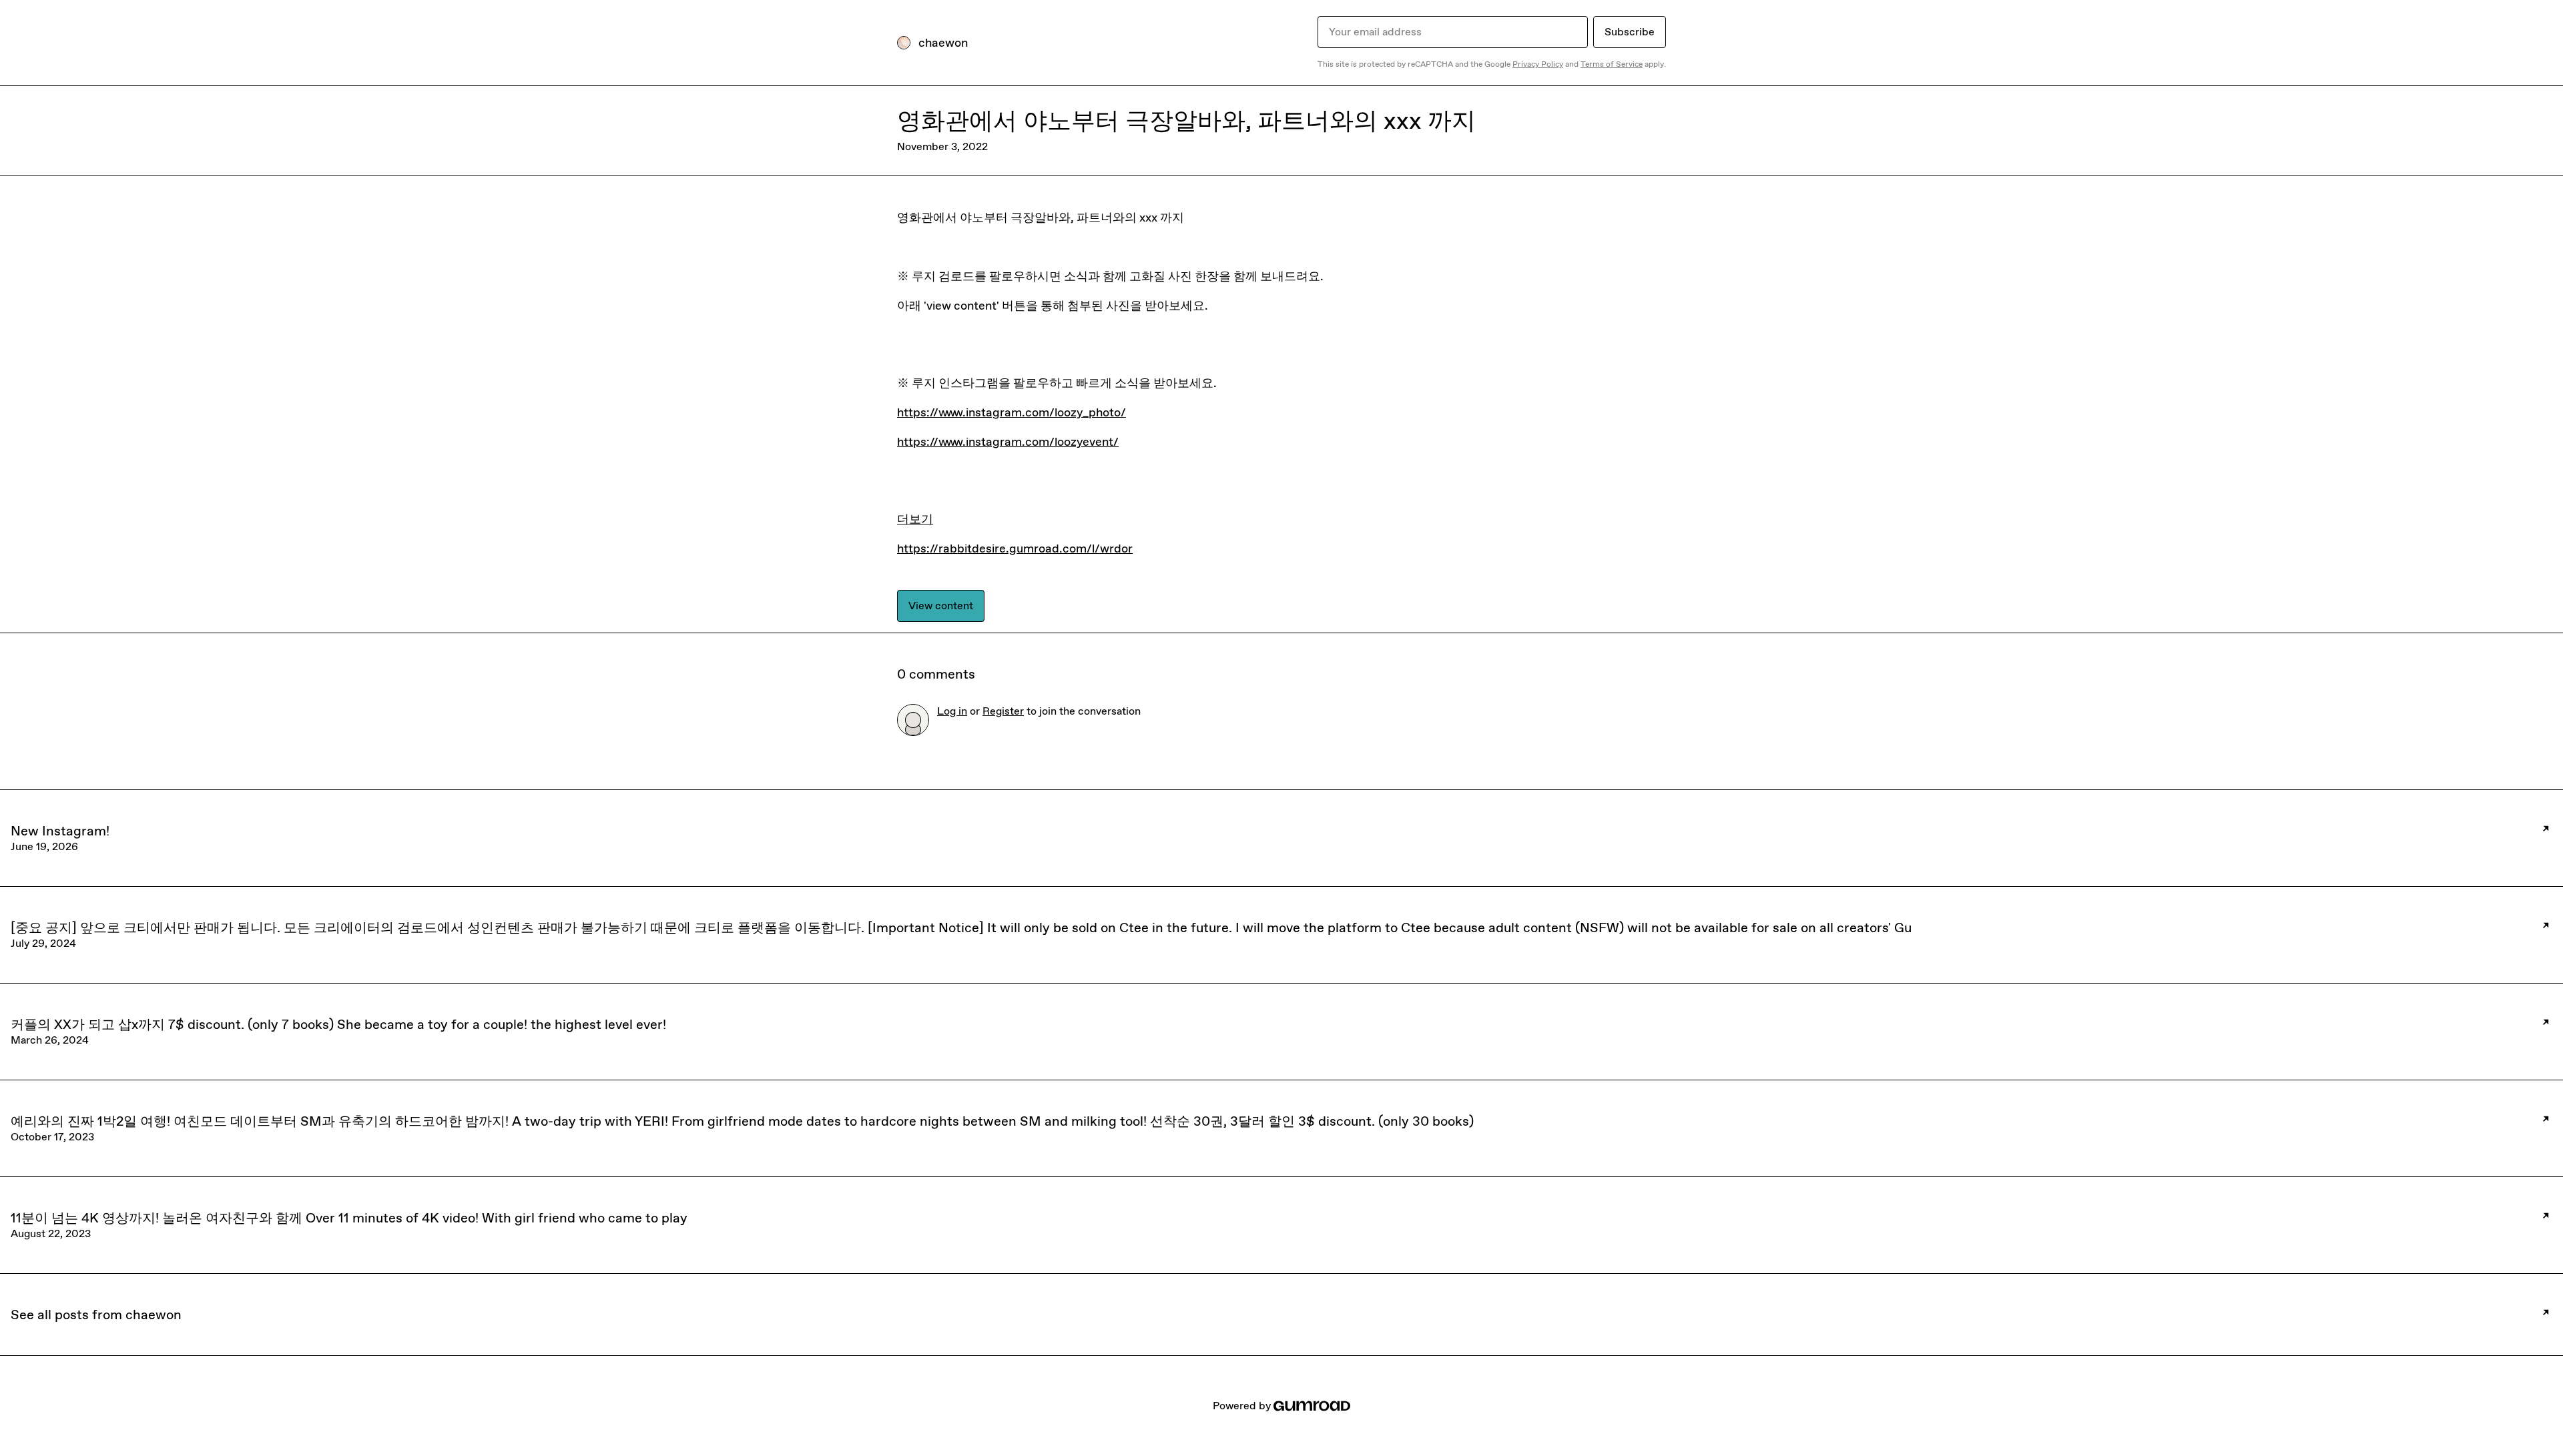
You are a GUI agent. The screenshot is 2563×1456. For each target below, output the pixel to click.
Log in (952, 711)
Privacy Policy (1538, 64)
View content (941, 606)
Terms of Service (1612, 64)
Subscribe (1630, 32)
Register (1003, 711)
